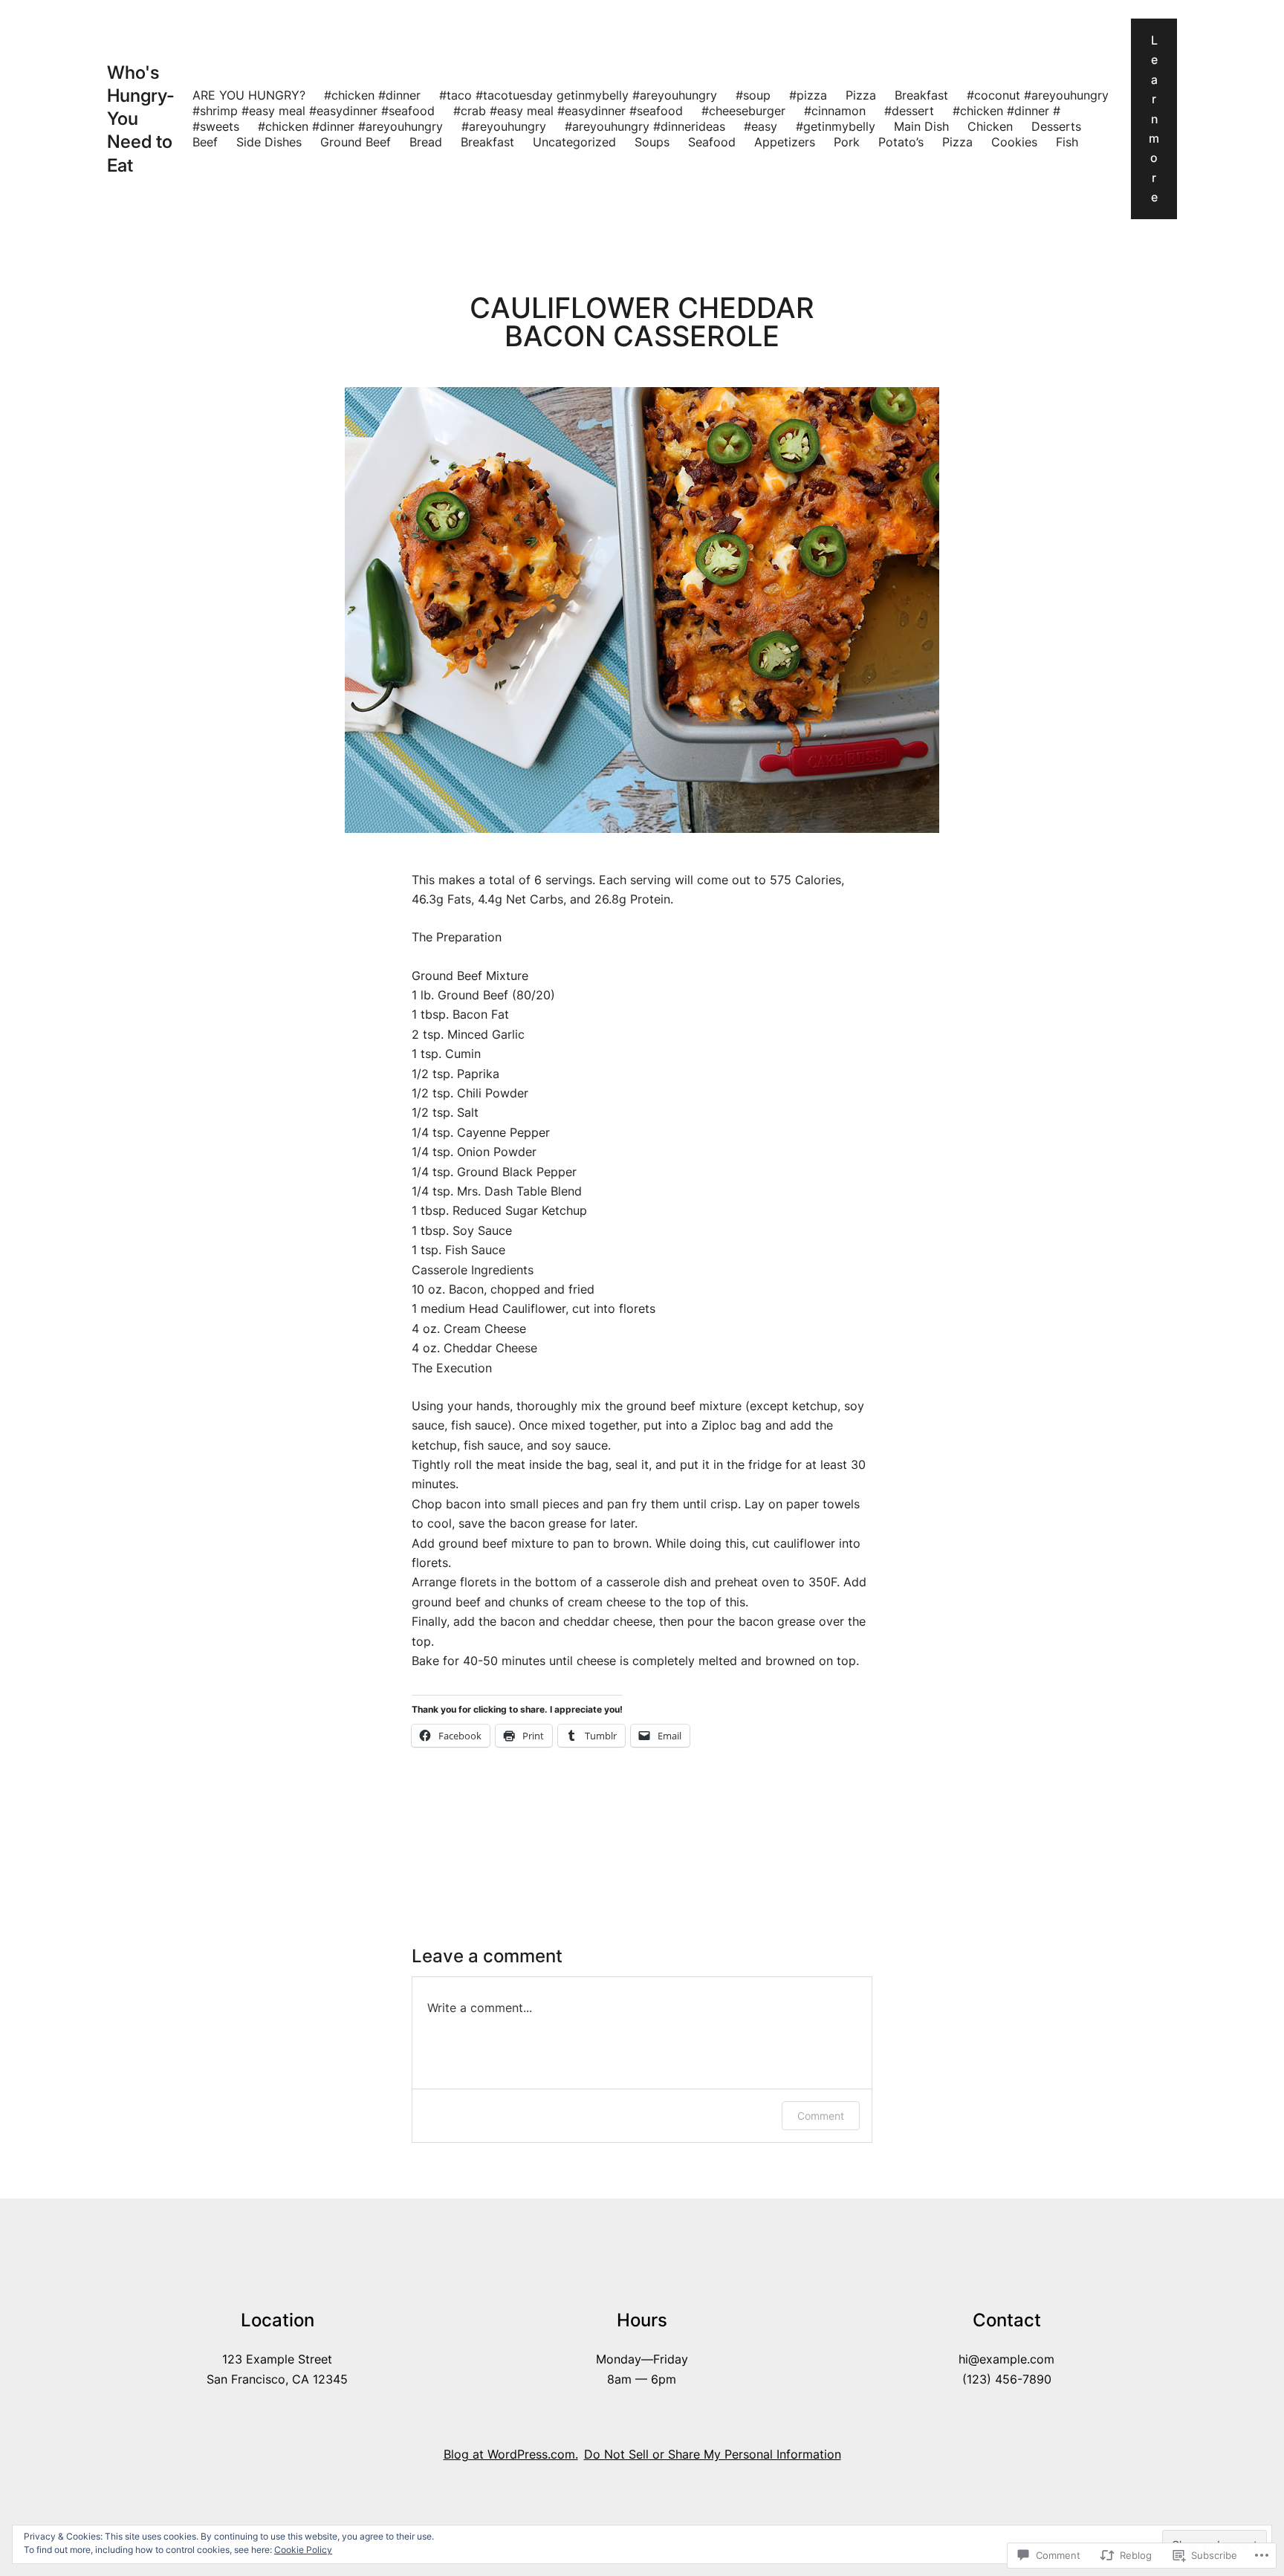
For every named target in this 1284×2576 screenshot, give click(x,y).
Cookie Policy (303, 2550)
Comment (821, 2116)
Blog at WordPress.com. (511, 2454)
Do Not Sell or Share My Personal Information (713, 2454)
